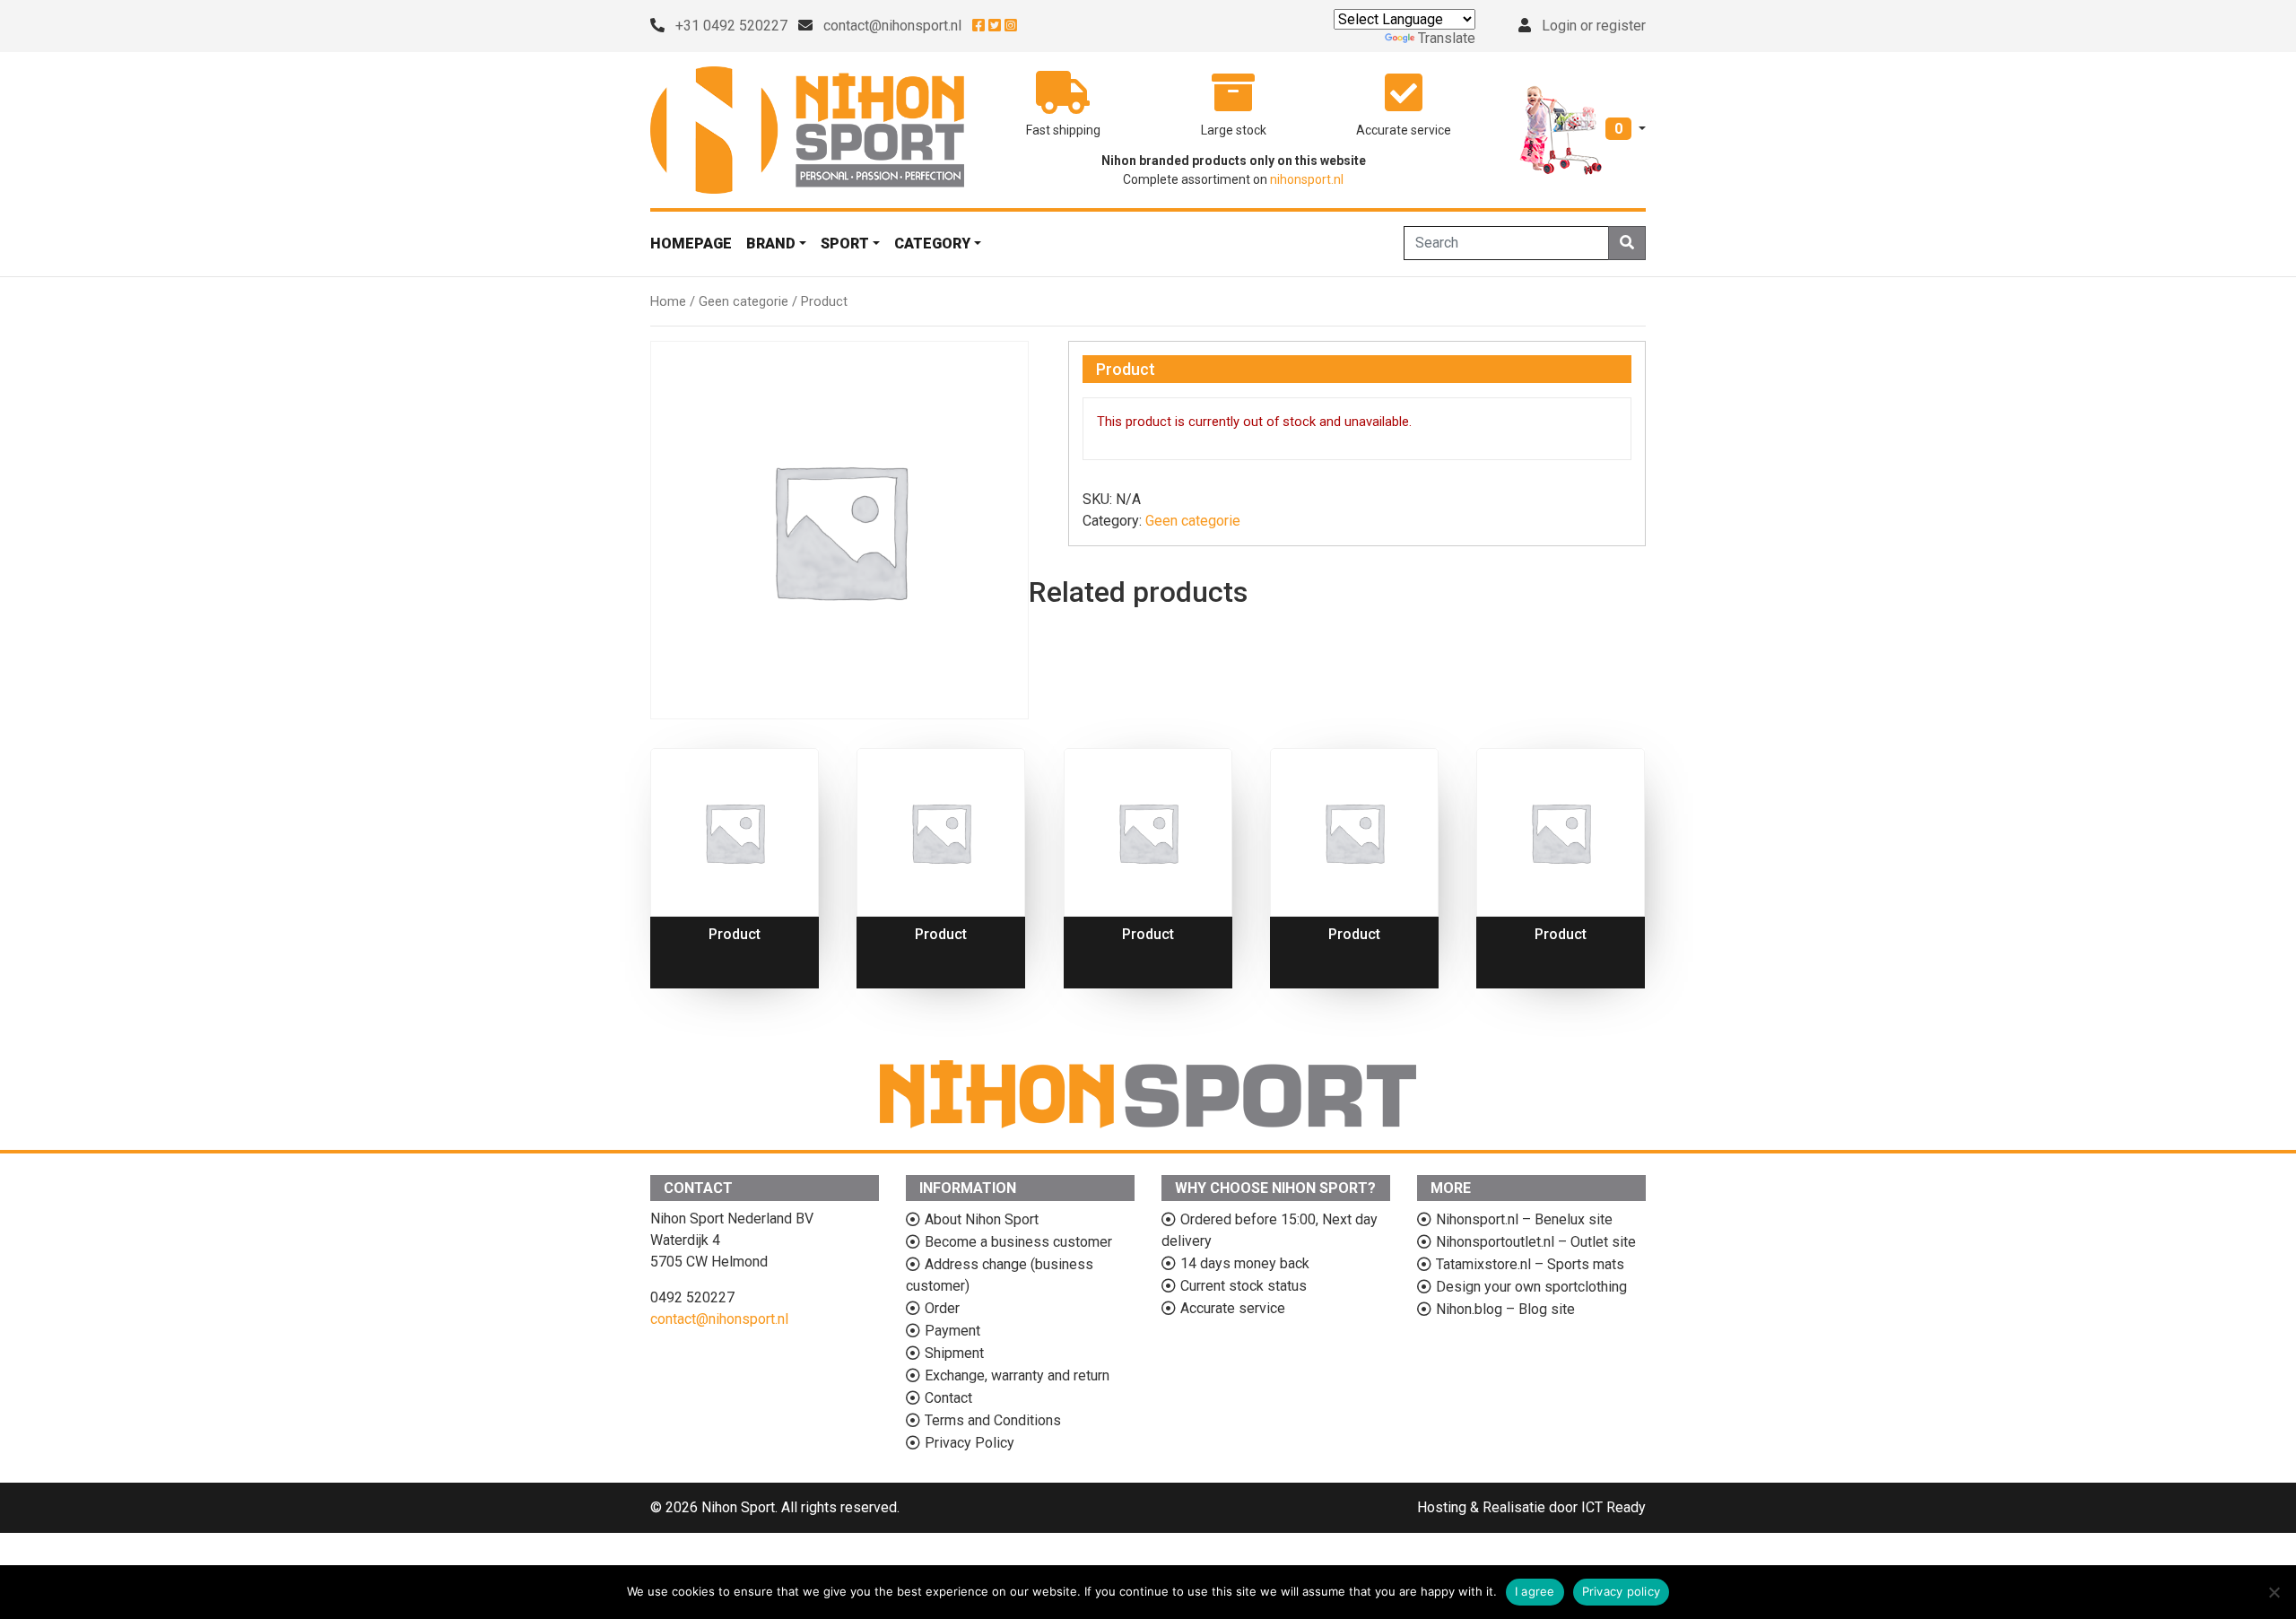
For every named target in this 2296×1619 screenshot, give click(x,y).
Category (932, 244)
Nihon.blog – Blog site (1505, 1309)
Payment (952, 1331)
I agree (1535, 1591)
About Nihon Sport (982, 1219)
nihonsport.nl (1307, 179)
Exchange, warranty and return (1017, 1375)
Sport (845, 244)
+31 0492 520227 (731, 26)
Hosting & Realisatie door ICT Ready (1531, 1507)
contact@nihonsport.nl (892, 26)
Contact (948, 1398)
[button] (1583, 129)
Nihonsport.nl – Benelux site (1524, 1219)
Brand (771, 244)
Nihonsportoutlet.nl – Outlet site (1536, 1242)
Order (942, 1308)
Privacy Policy (970, 1443)
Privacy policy (1622, 1591)
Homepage (691, 244)
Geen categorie (744, 301)
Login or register (1594, 26)
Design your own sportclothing (1531, 1287)
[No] (2274, 1592)
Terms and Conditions (993, 1420)
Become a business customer (1018, 1242)
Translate (1447, 38)
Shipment (954, 1353)
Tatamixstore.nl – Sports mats (1530, 1264)
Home (668, 301)
